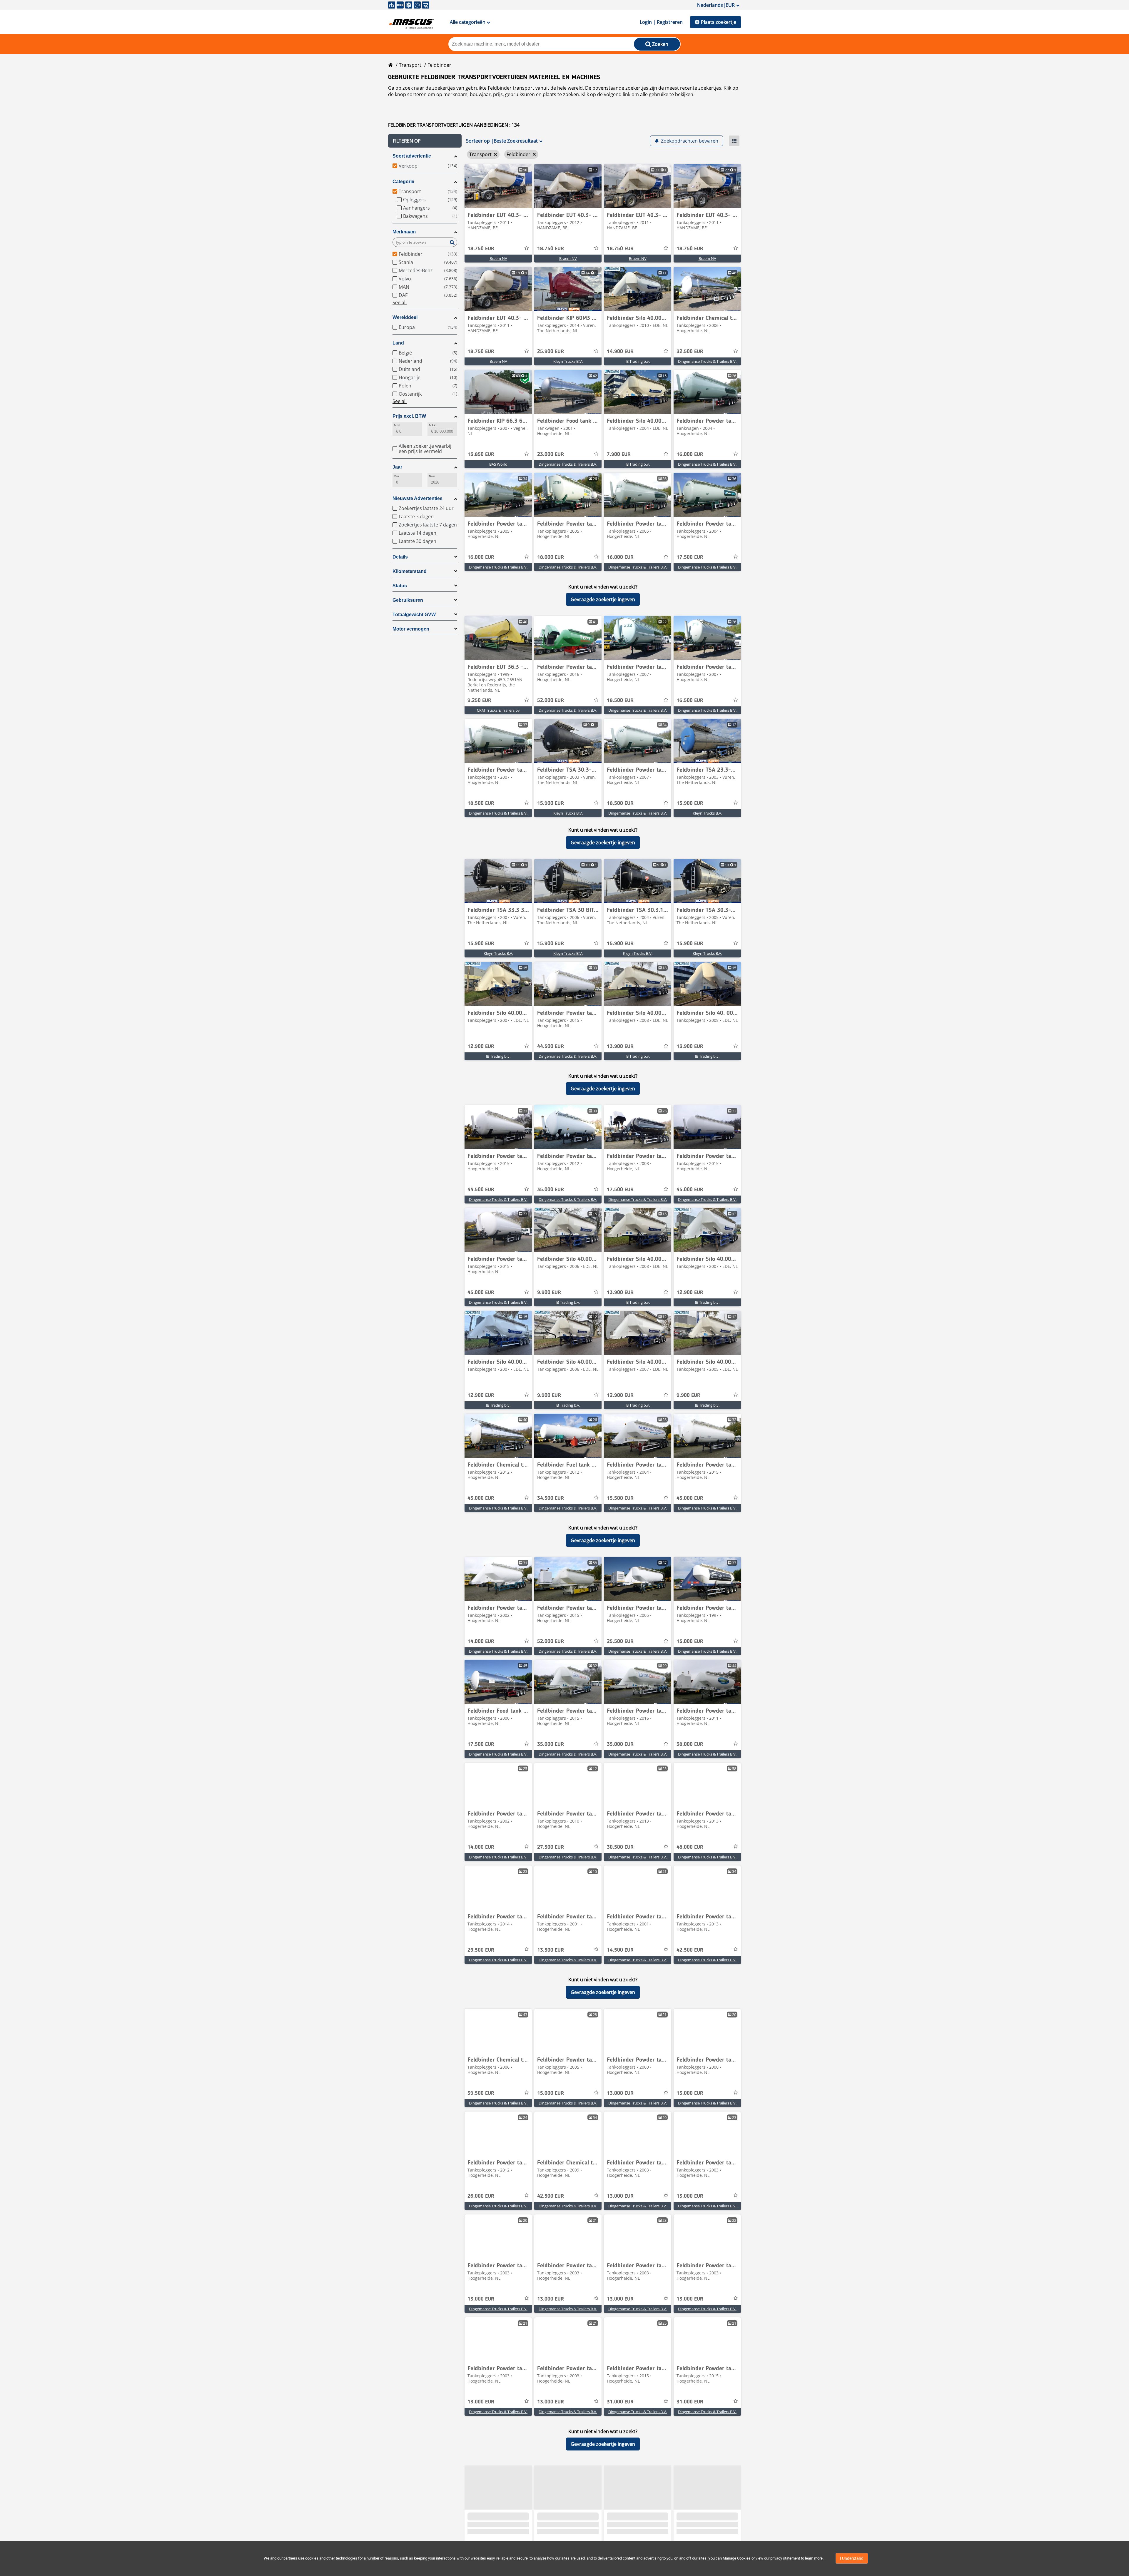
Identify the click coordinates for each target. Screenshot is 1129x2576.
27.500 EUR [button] (551, 1847)
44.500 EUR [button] (551, 1047)
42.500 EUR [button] (690, 1950)
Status (400, 586)
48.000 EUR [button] (690, 1847)
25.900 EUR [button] (551, 352)
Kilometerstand (410, 571)
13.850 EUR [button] (481, 454)
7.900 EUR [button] (619, 454)
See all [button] (400, 302)
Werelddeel (405, 317)
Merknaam (404, 232)
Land (398, 343)
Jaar (397, 467)
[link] (498, 186)
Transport (410, 65)
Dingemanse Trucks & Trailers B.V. (707, 361)
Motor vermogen (411, 629)
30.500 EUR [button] (620, 1847)
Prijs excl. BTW (409, 416)
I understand (852, 2558)
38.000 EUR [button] (690, 1744)
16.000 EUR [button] (690, 454)
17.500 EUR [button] (690, 557)
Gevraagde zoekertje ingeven (603, 599)
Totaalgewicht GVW (414, 615)
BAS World (498, 464)
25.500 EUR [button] (620, 1641)
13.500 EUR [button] (551, 1950)
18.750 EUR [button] (481, 249)
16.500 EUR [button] (690, 701)
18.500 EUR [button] (620, 701)
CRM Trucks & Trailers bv (498, 710)
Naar (432, 476)
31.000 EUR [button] (620, 2402)
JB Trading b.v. (638, 361)
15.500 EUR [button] (620, 1498)
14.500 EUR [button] (620, 1950)
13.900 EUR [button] (620, 1047)
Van (396, 476)
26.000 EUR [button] (481, 2196)
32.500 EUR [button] (690, 352)
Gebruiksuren (408, 600)
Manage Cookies (737, 2558)
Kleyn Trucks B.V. (568, 361)
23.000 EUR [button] (551, 454)
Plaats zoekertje (719, 22)
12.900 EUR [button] (481, 1047)
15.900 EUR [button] (551, 803)
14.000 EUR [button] (481, 1641)
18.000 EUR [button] (551, 557)
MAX (432, 425)
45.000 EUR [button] (690, 1190)
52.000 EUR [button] (551, 701)
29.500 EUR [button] (481, 1950)
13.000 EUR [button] (620, 2093)
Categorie (403, 182)
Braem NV (498, 258)
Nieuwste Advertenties (417, 498)
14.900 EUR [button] (620, 352)
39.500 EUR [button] (481, 2093)
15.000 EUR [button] (690, 1641)
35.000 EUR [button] (551, 1190)
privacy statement (785, 2558)
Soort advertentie (412, 156)
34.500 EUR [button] (551, 1498)
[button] (425, 141)
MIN (397, 425)
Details (400, 557)
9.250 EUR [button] (479, 701)
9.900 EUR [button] (549, 1293)
